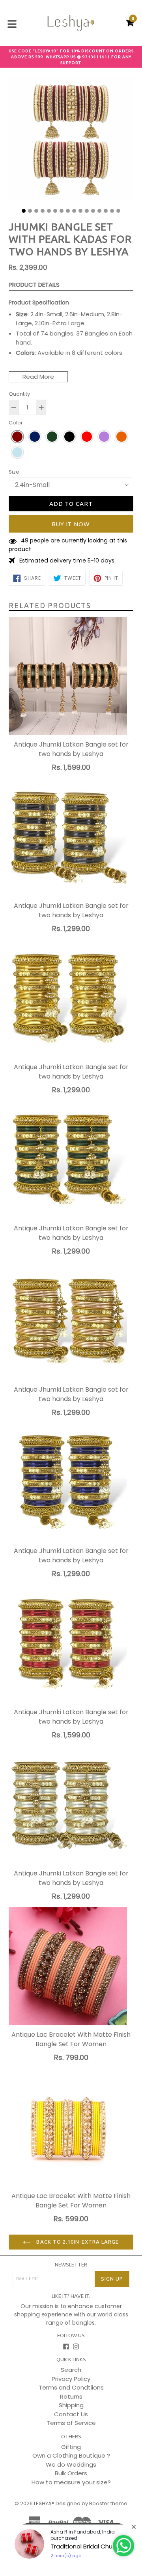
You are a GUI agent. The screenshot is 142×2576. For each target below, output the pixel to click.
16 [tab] (118, 211)
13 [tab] (99, 211)
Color (16, 423)
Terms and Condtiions (71, 2387)
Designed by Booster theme (92, 2503)
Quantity (19, 394)
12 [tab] (93, 211)
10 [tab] (80, 211)
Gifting (71, 2447)
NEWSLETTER (71, 2264)
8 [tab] (68, 211)
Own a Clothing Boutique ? (71, 2455)
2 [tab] (30, 211)
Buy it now (71, 524)
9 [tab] (74, 211)
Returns (71, 2396)
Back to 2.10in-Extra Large (77, 2242)
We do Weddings (71, 2464)
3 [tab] (36, 211)
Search (71, 2370)
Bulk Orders (71, 2473)
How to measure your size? (71, 2482)
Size (14, 472)
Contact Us (71, 2414)
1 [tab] (24, 211)
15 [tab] (112, 211)
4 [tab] (43, 211)
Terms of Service (71, 2423)
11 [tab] (87, 211)
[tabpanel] (71, 141)
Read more (38, 377)
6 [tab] (55, 211)
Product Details (34, 285)
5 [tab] (49, 211)
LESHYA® (44, 2503)
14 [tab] (106, 211)
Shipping (71, 2405)
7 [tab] (62, 211)
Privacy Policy (71, 2379)
